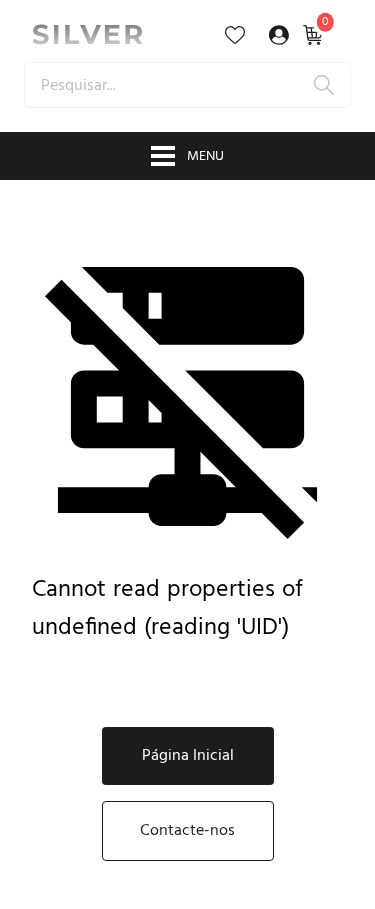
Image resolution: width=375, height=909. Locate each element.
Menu (205, 156)
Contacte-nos (187, 831)
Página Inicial (188, 756)
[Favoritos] (235, 35)
